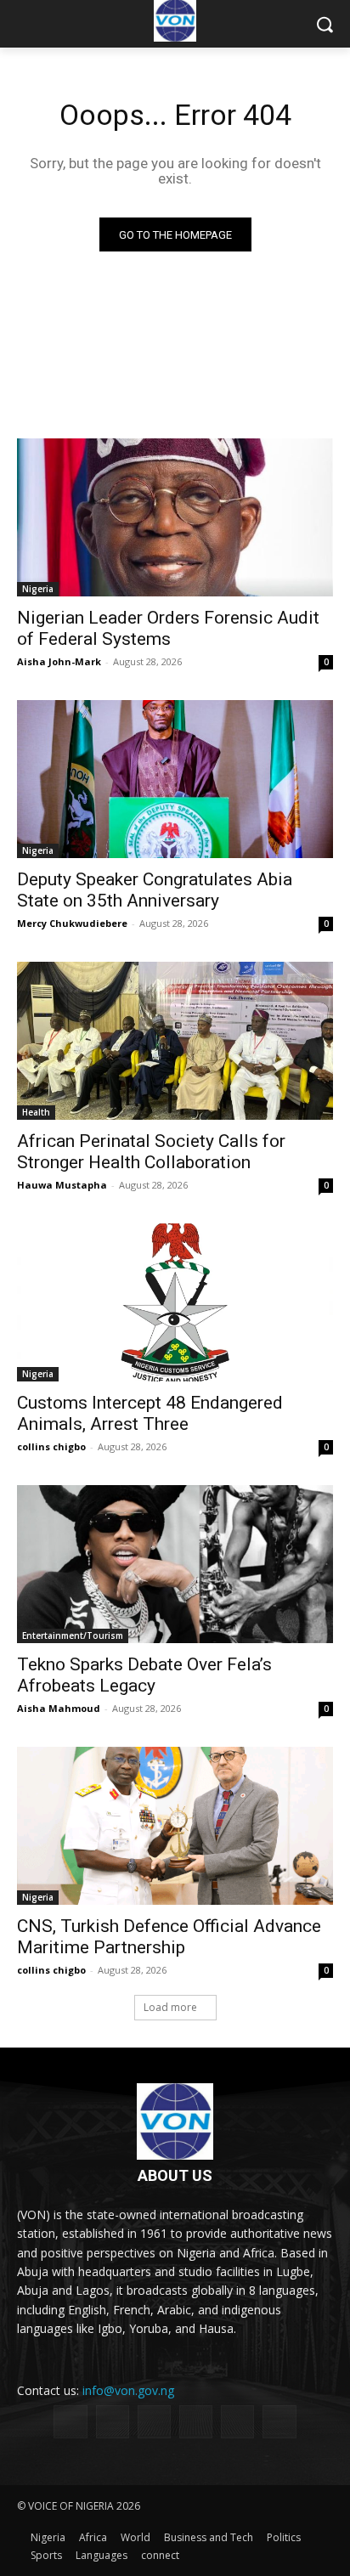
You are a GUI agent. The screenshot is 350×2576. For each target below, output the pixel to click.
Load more (170, 2007)
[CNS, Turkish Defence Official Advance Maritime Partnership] (175, 1826)
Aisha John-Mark (59, 661)
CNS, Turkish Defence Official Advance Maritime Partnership (169, 1937)
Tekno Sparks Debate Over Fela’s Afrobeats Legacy (144, 1675)
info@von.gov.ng (128, 2390)
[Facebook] (70, 2422)
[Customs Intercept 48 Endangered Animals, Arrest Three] (175, 1302)
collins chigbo (51, 1446)
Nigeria (38, 589)
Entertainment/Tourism (73, 1635)
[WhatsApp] (237, 2422)
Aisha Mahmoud (59, 1708)
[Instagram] (113, 2422)
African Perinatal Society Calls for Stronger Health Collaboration (151, 1152)
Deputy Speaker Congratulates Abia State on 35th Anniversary (155, 890)
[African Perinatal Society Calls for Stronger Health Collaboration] (175, 1041)
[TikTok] (154, 2422)
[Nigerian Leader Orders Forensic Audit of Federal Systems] (175, 517)
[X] (196, 2422)
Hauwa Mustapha (62, 1185)
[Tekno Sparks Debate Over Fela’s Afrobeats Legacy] (175, 1564)
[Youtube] (279, 2422)
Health (36, 1112)
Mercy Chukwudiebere (72, 923)
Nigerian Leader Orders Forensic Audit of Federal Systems (168, 628)
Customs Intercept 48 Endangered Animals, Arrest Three (150, 1413)
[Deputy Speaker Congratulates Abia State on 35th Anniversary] (175, 779)
